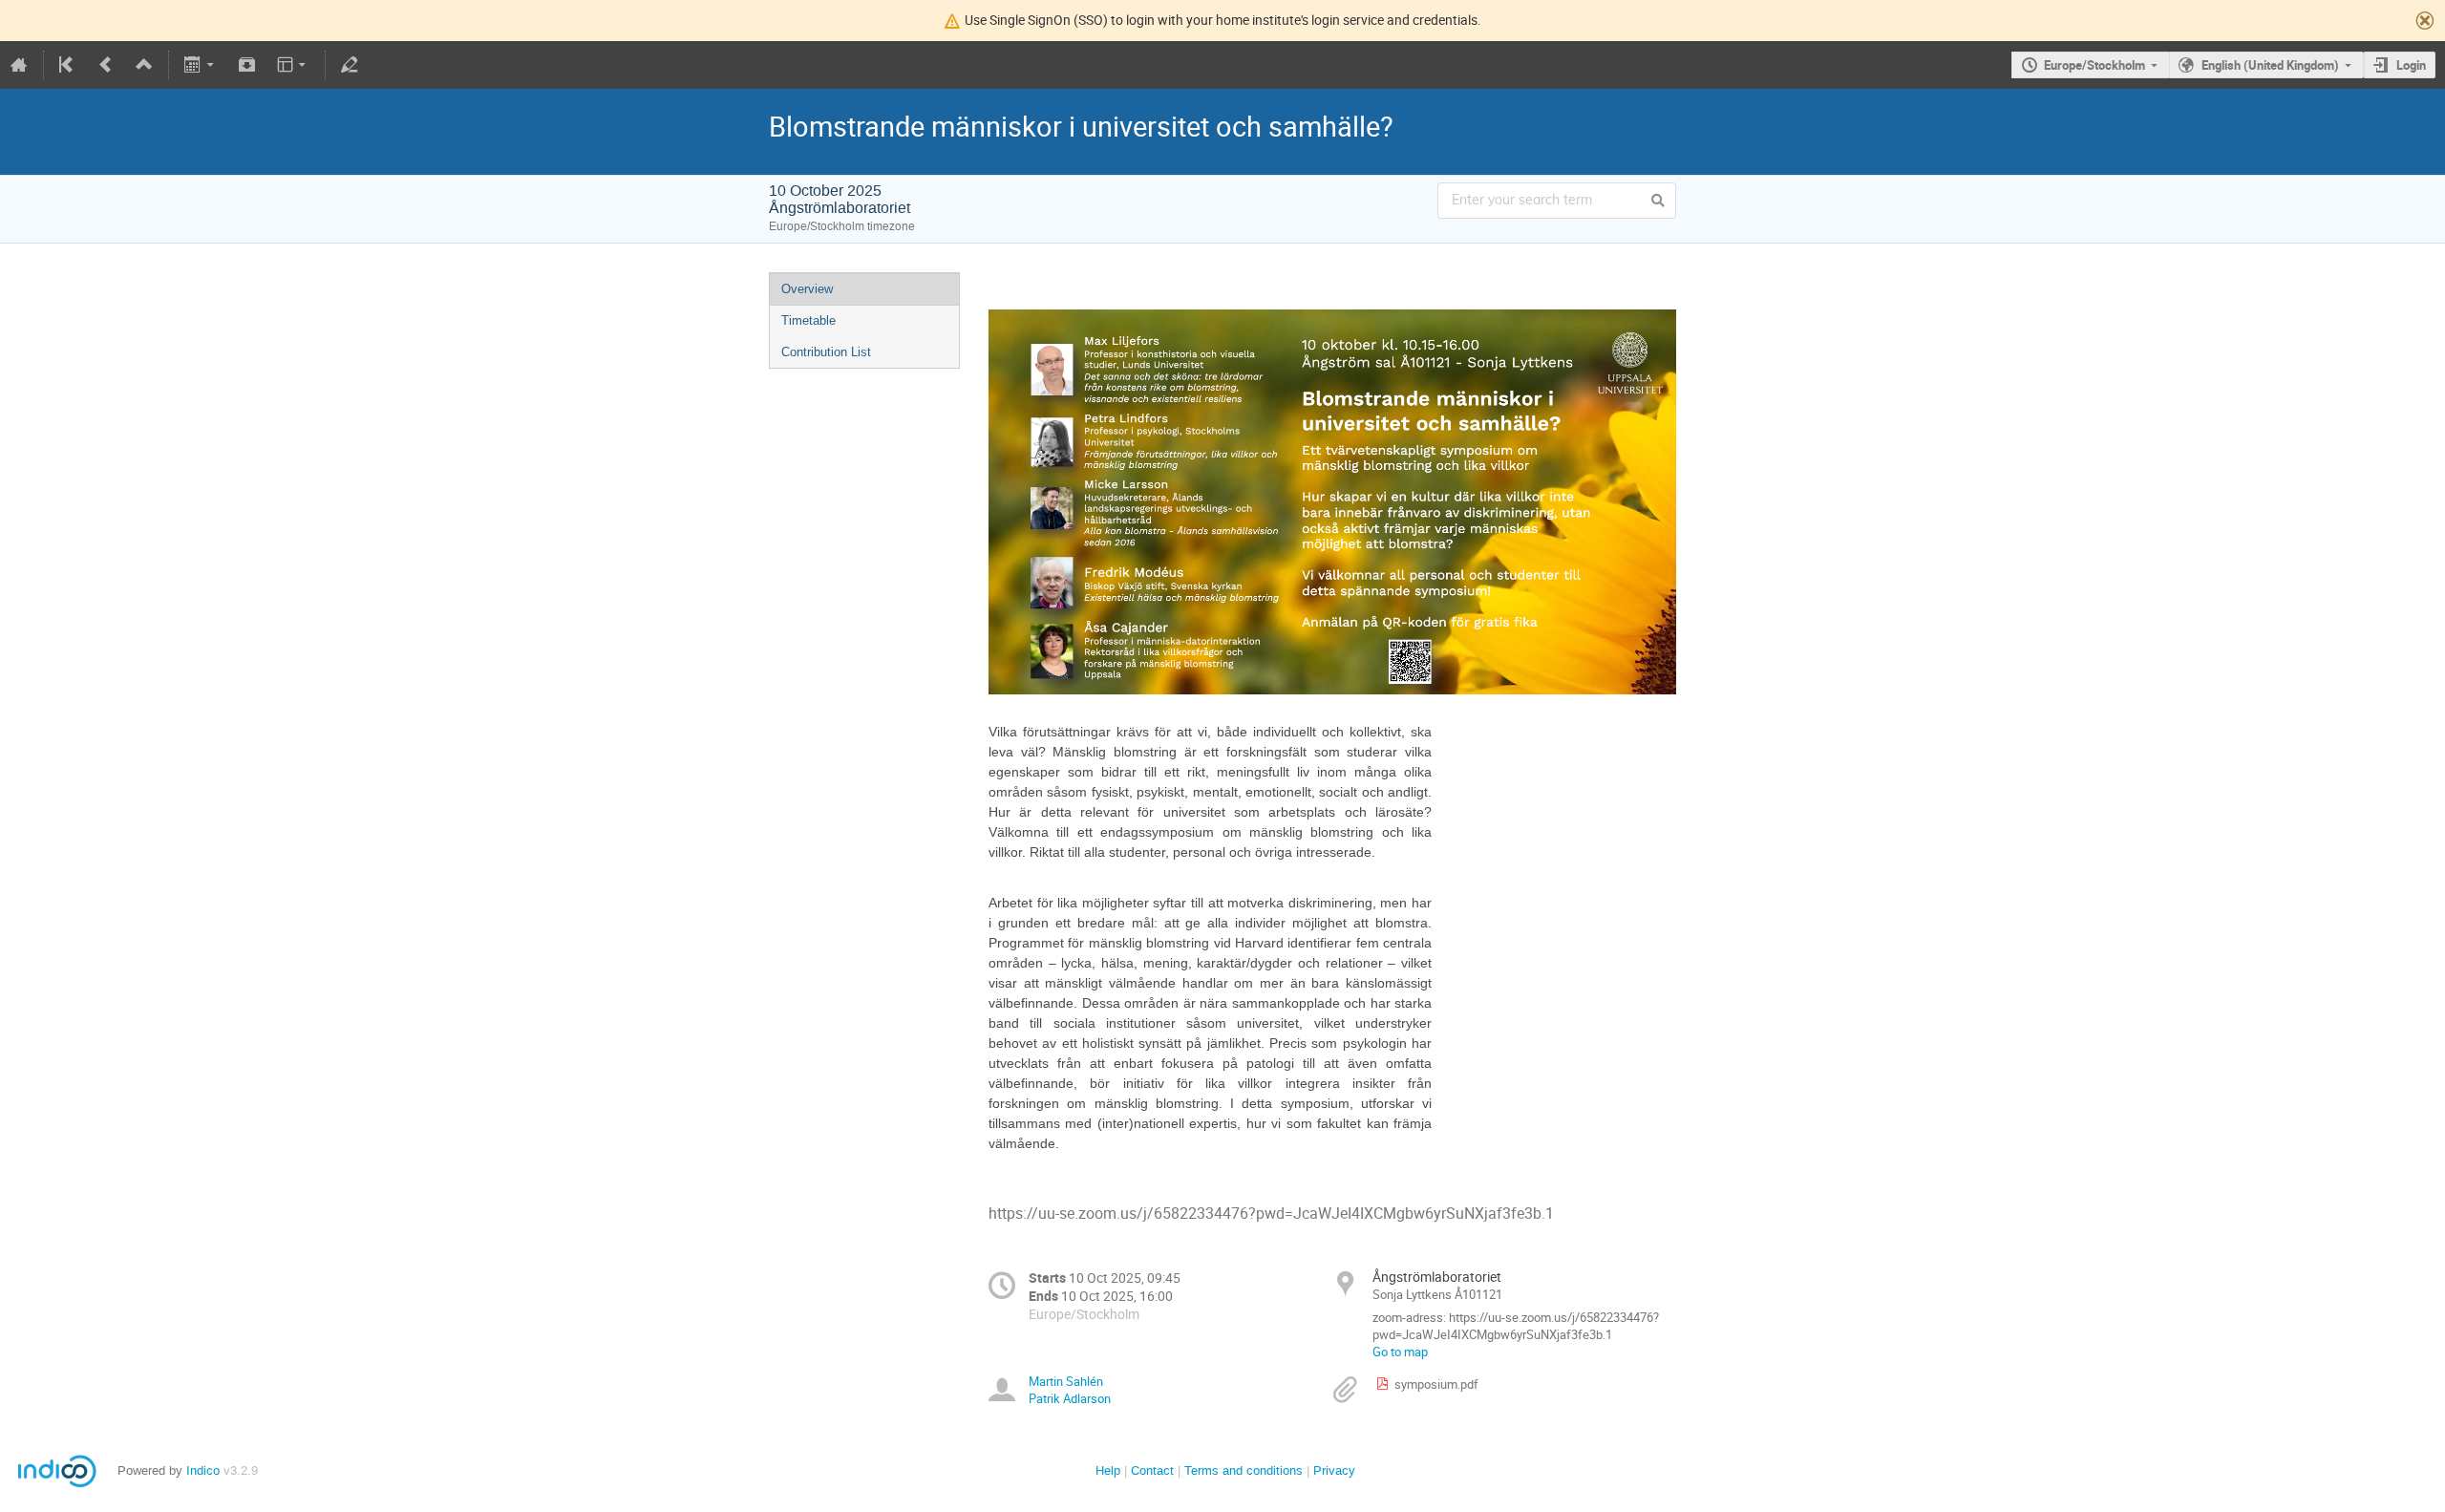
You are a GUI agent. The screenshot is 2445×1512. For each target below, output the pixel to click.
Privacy (1334, 1470)
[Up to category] (144, 65)
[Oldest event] (68, 65)
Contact (1152, 1470)
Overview (807, 289)
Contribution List (826, 352)
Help (1108, 1470)
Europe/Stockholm (2094, 65)
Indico (203, 1470)
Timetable (808, 320)
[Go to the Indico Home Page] (19, 65)
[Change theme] (293, 65)
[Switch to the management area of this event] (350, 65)
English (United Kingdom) (2270, 65)
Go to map (1400, 1352)
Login (2411, 65)
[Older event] (106, 65)
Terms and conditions (1244, 1470)
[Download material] (246, 65)
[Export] (201, 65)
